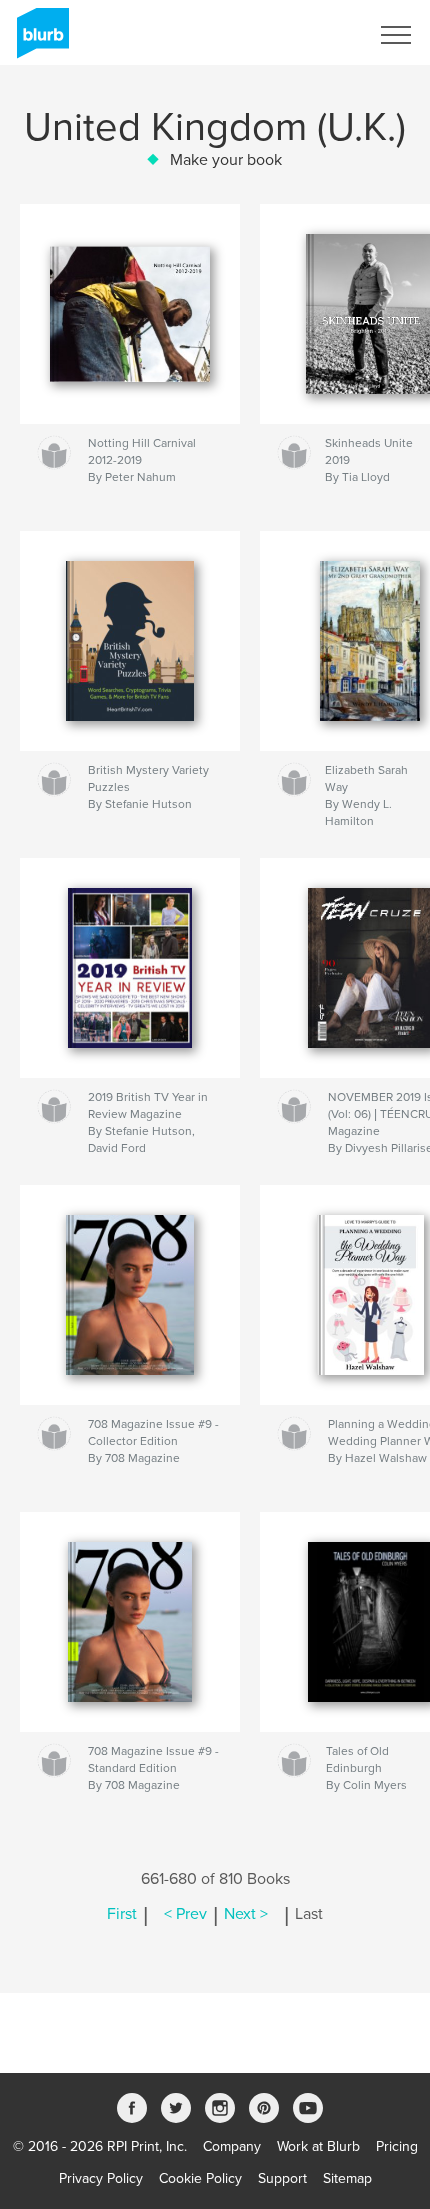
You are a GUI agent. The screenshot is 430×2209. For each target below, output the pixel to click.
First (122, 1914)
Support (282, 2178)
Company (232, 2146)
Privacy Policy (101, 2178)
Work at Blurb (318, 2146)
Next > (246, 1914)
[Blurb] (39, 41)
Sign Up (318, 35)
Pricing (397, 2146)
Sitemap (347, 2178)
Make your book (226, 160)
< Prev (185, 1914)
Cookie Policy (200, 2178)
